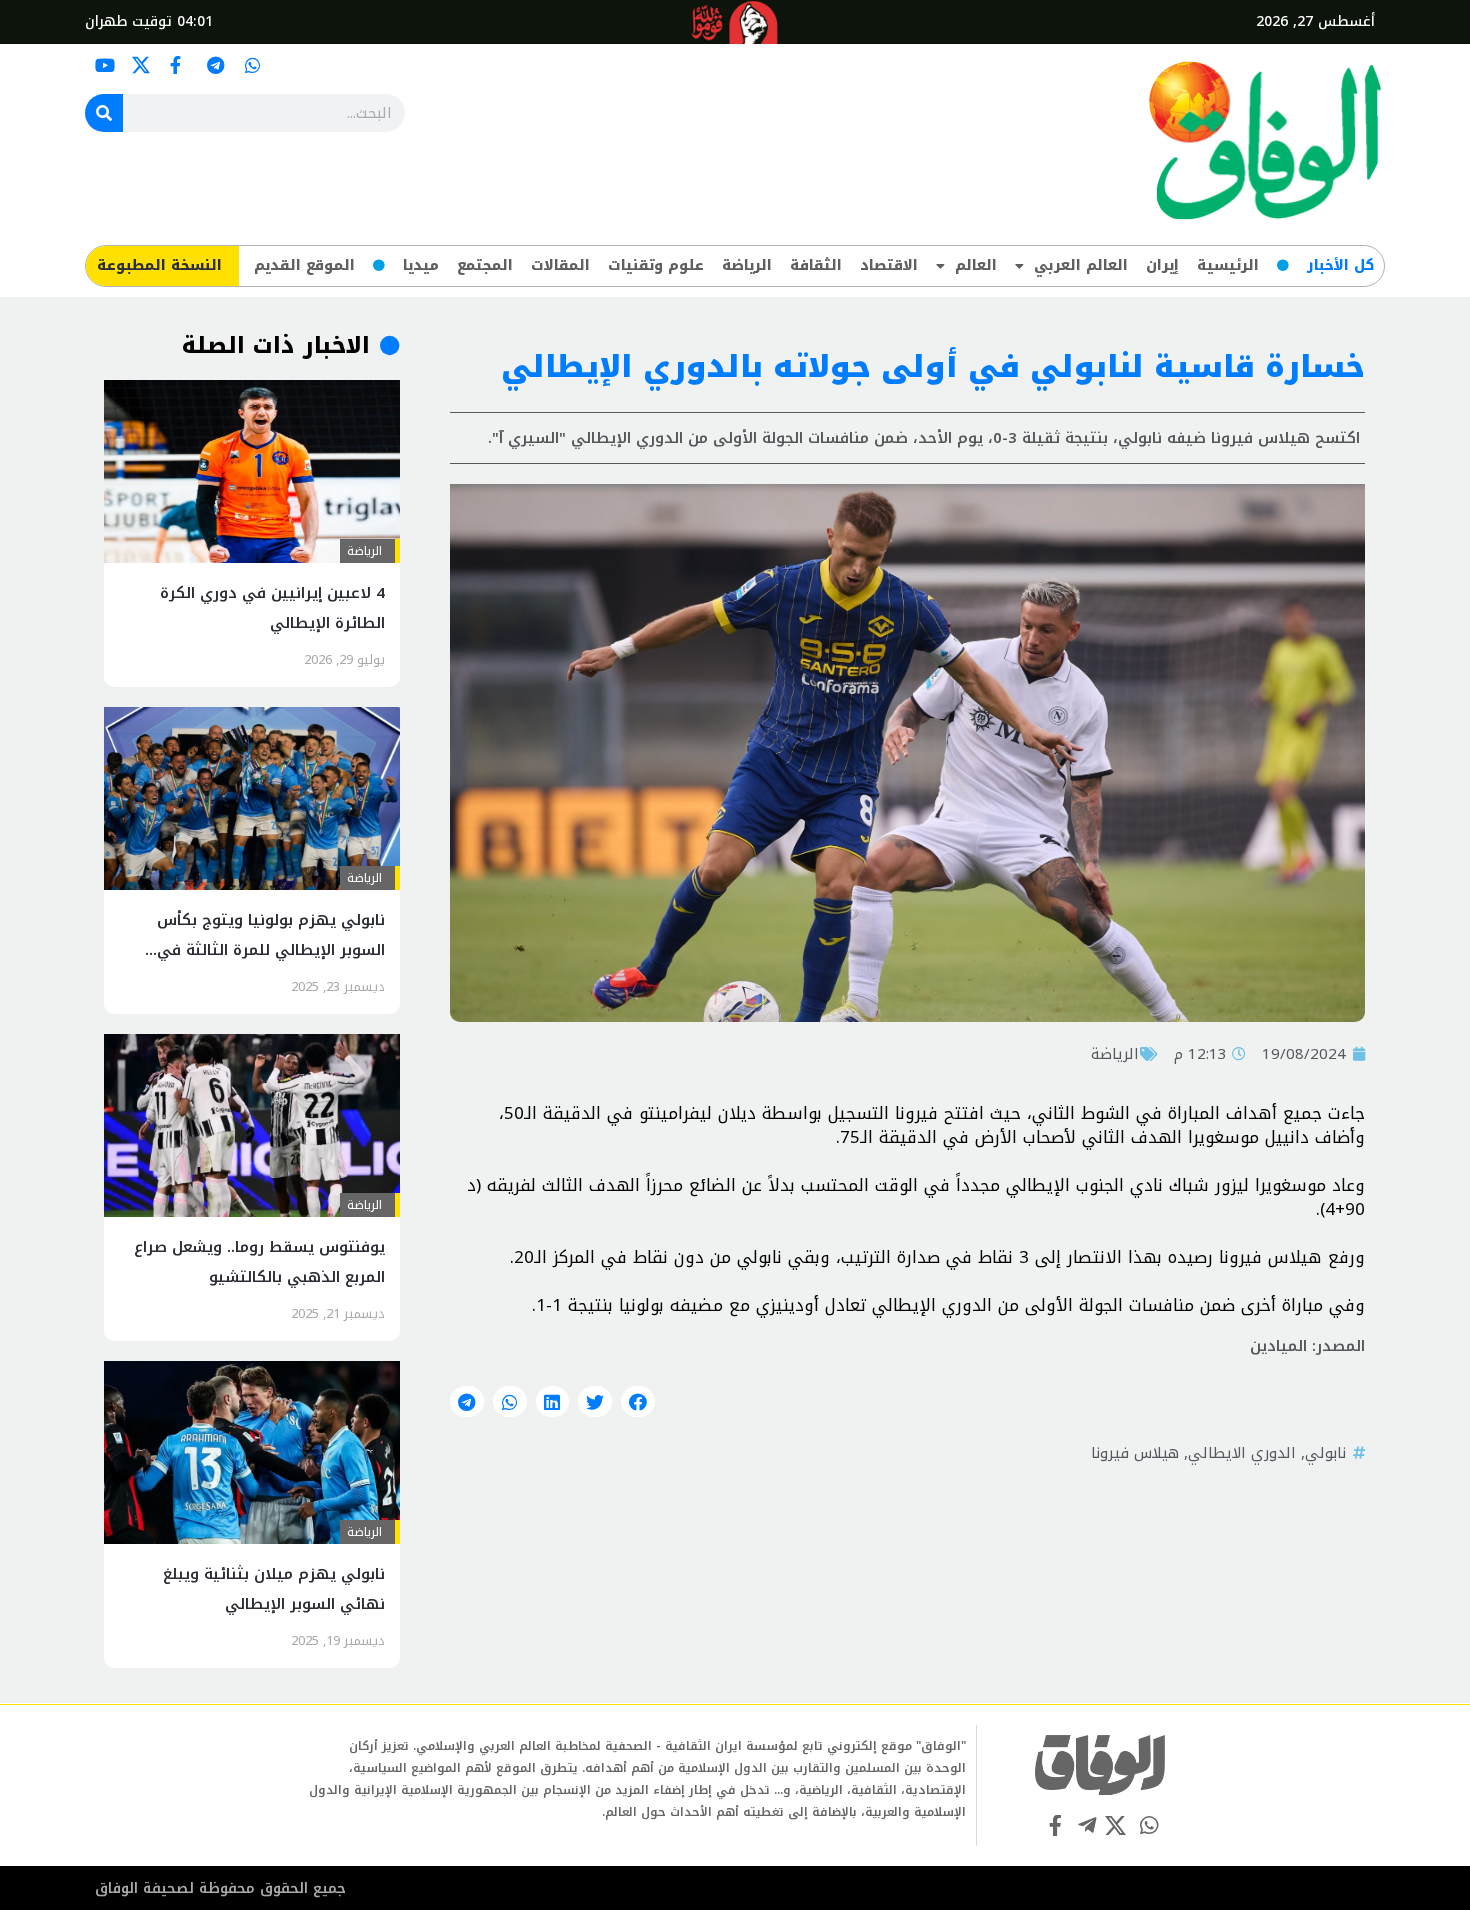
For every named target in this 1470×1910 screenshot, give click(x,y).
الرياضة (747, 265)
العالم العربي (1081, 265)
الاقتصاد (889, 265)
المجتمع (485, 265)
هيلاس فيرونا (1135, 1453)
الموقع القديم (304, 265)
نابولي (1325, 1453)
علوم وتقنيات (656, 265)
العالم (976, 265)
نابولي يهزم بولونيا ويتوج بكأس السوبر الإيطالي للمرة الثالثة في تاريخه (271, 950)
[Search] (104, 113)
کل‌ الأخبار (1340, 265)
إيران (1162, 265)
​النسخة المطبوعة (159, 265)
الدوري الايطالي (1242, 1453)
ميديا (421, 265)
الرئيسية (1228, 265)
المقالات (560, 265)
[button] (638, 1402)
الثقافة (816, 265)
